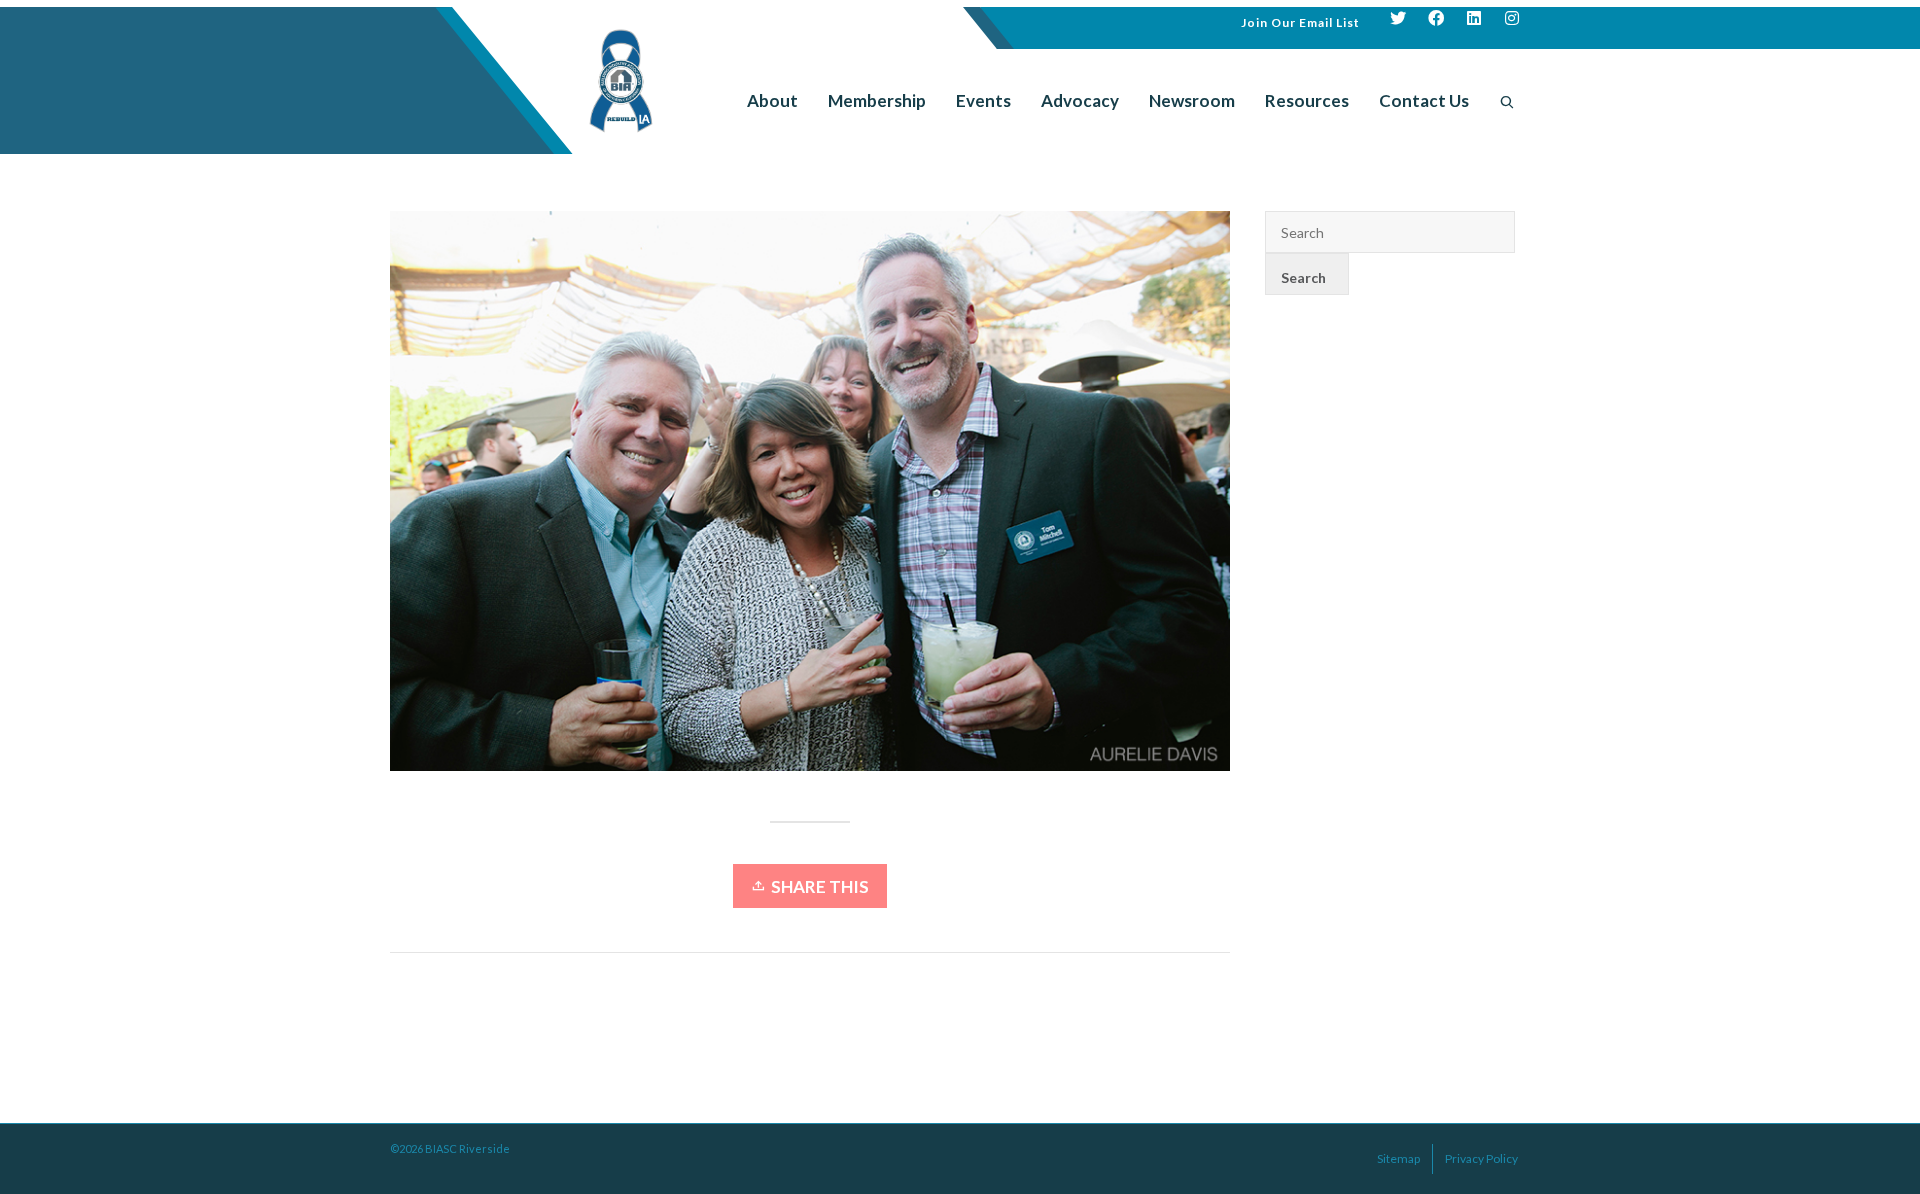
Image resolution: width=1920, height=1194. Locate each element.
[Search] (1507, 101)
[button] (1300, 20)
